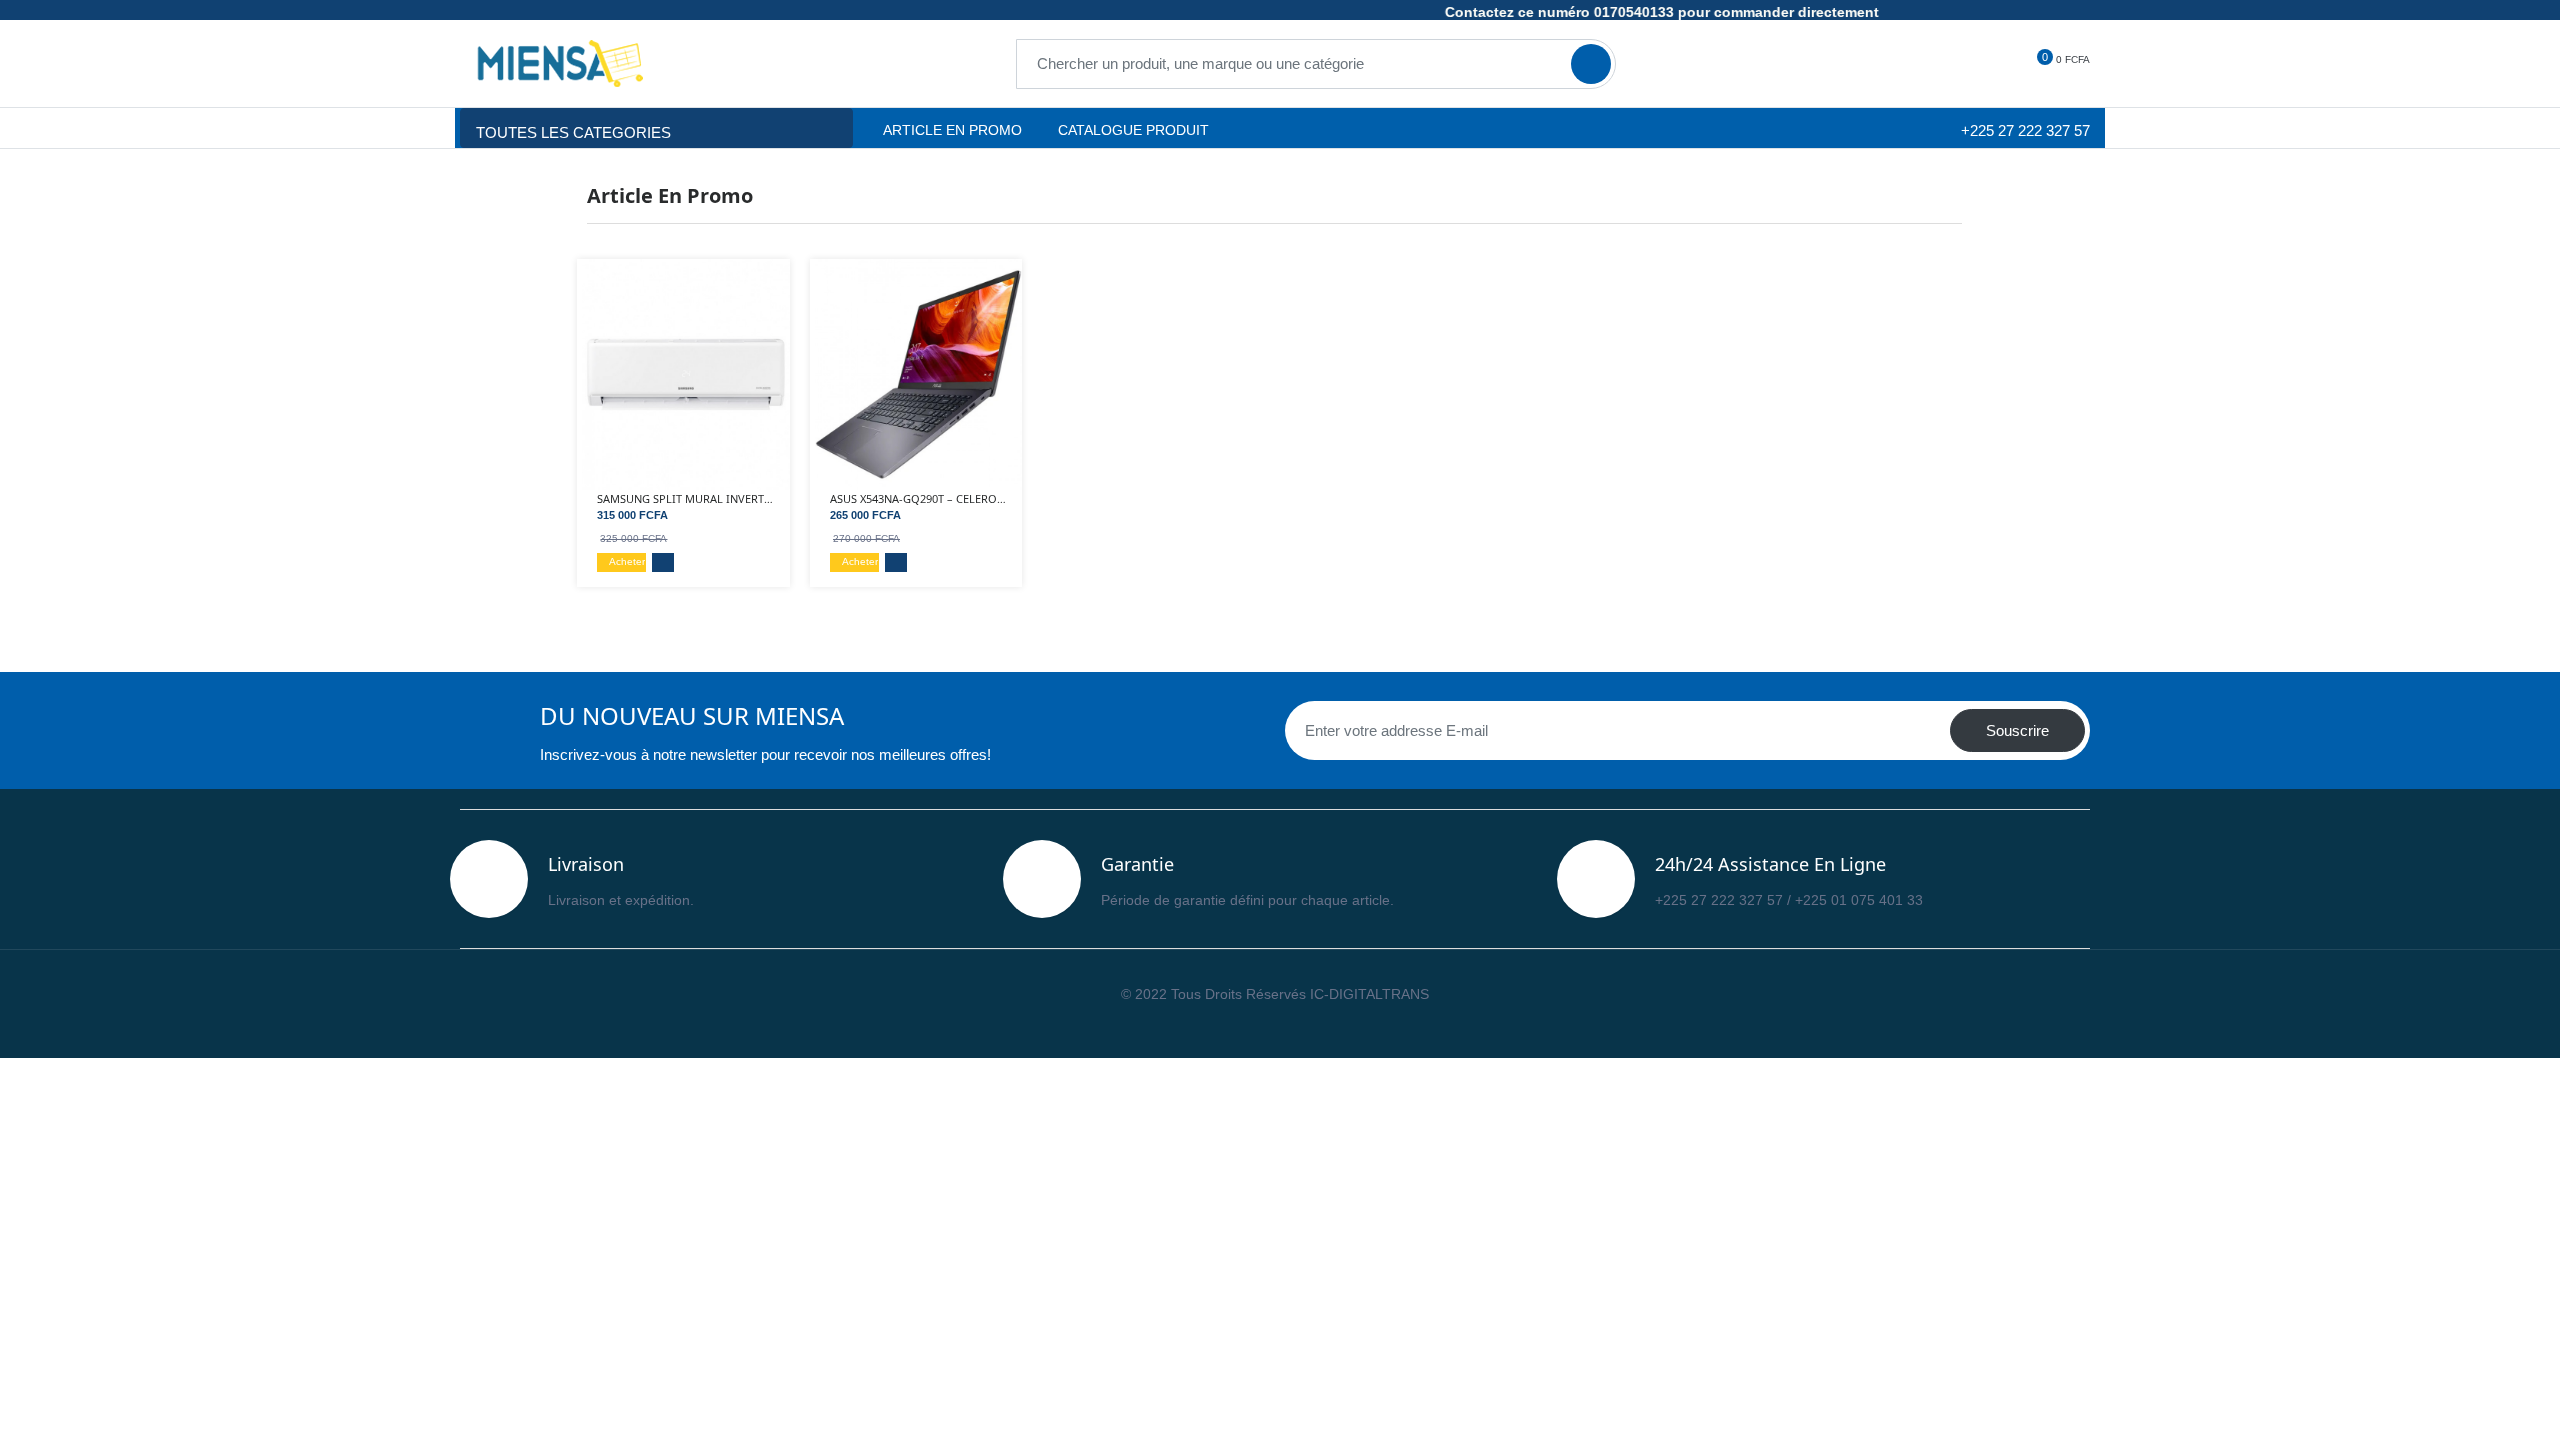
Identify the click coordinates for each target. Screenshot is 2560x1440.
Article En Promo (952, 130)
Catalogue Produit (1131, 130)
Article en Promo (670, 195)
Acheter (625, 561)
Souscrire (2017, 730)
